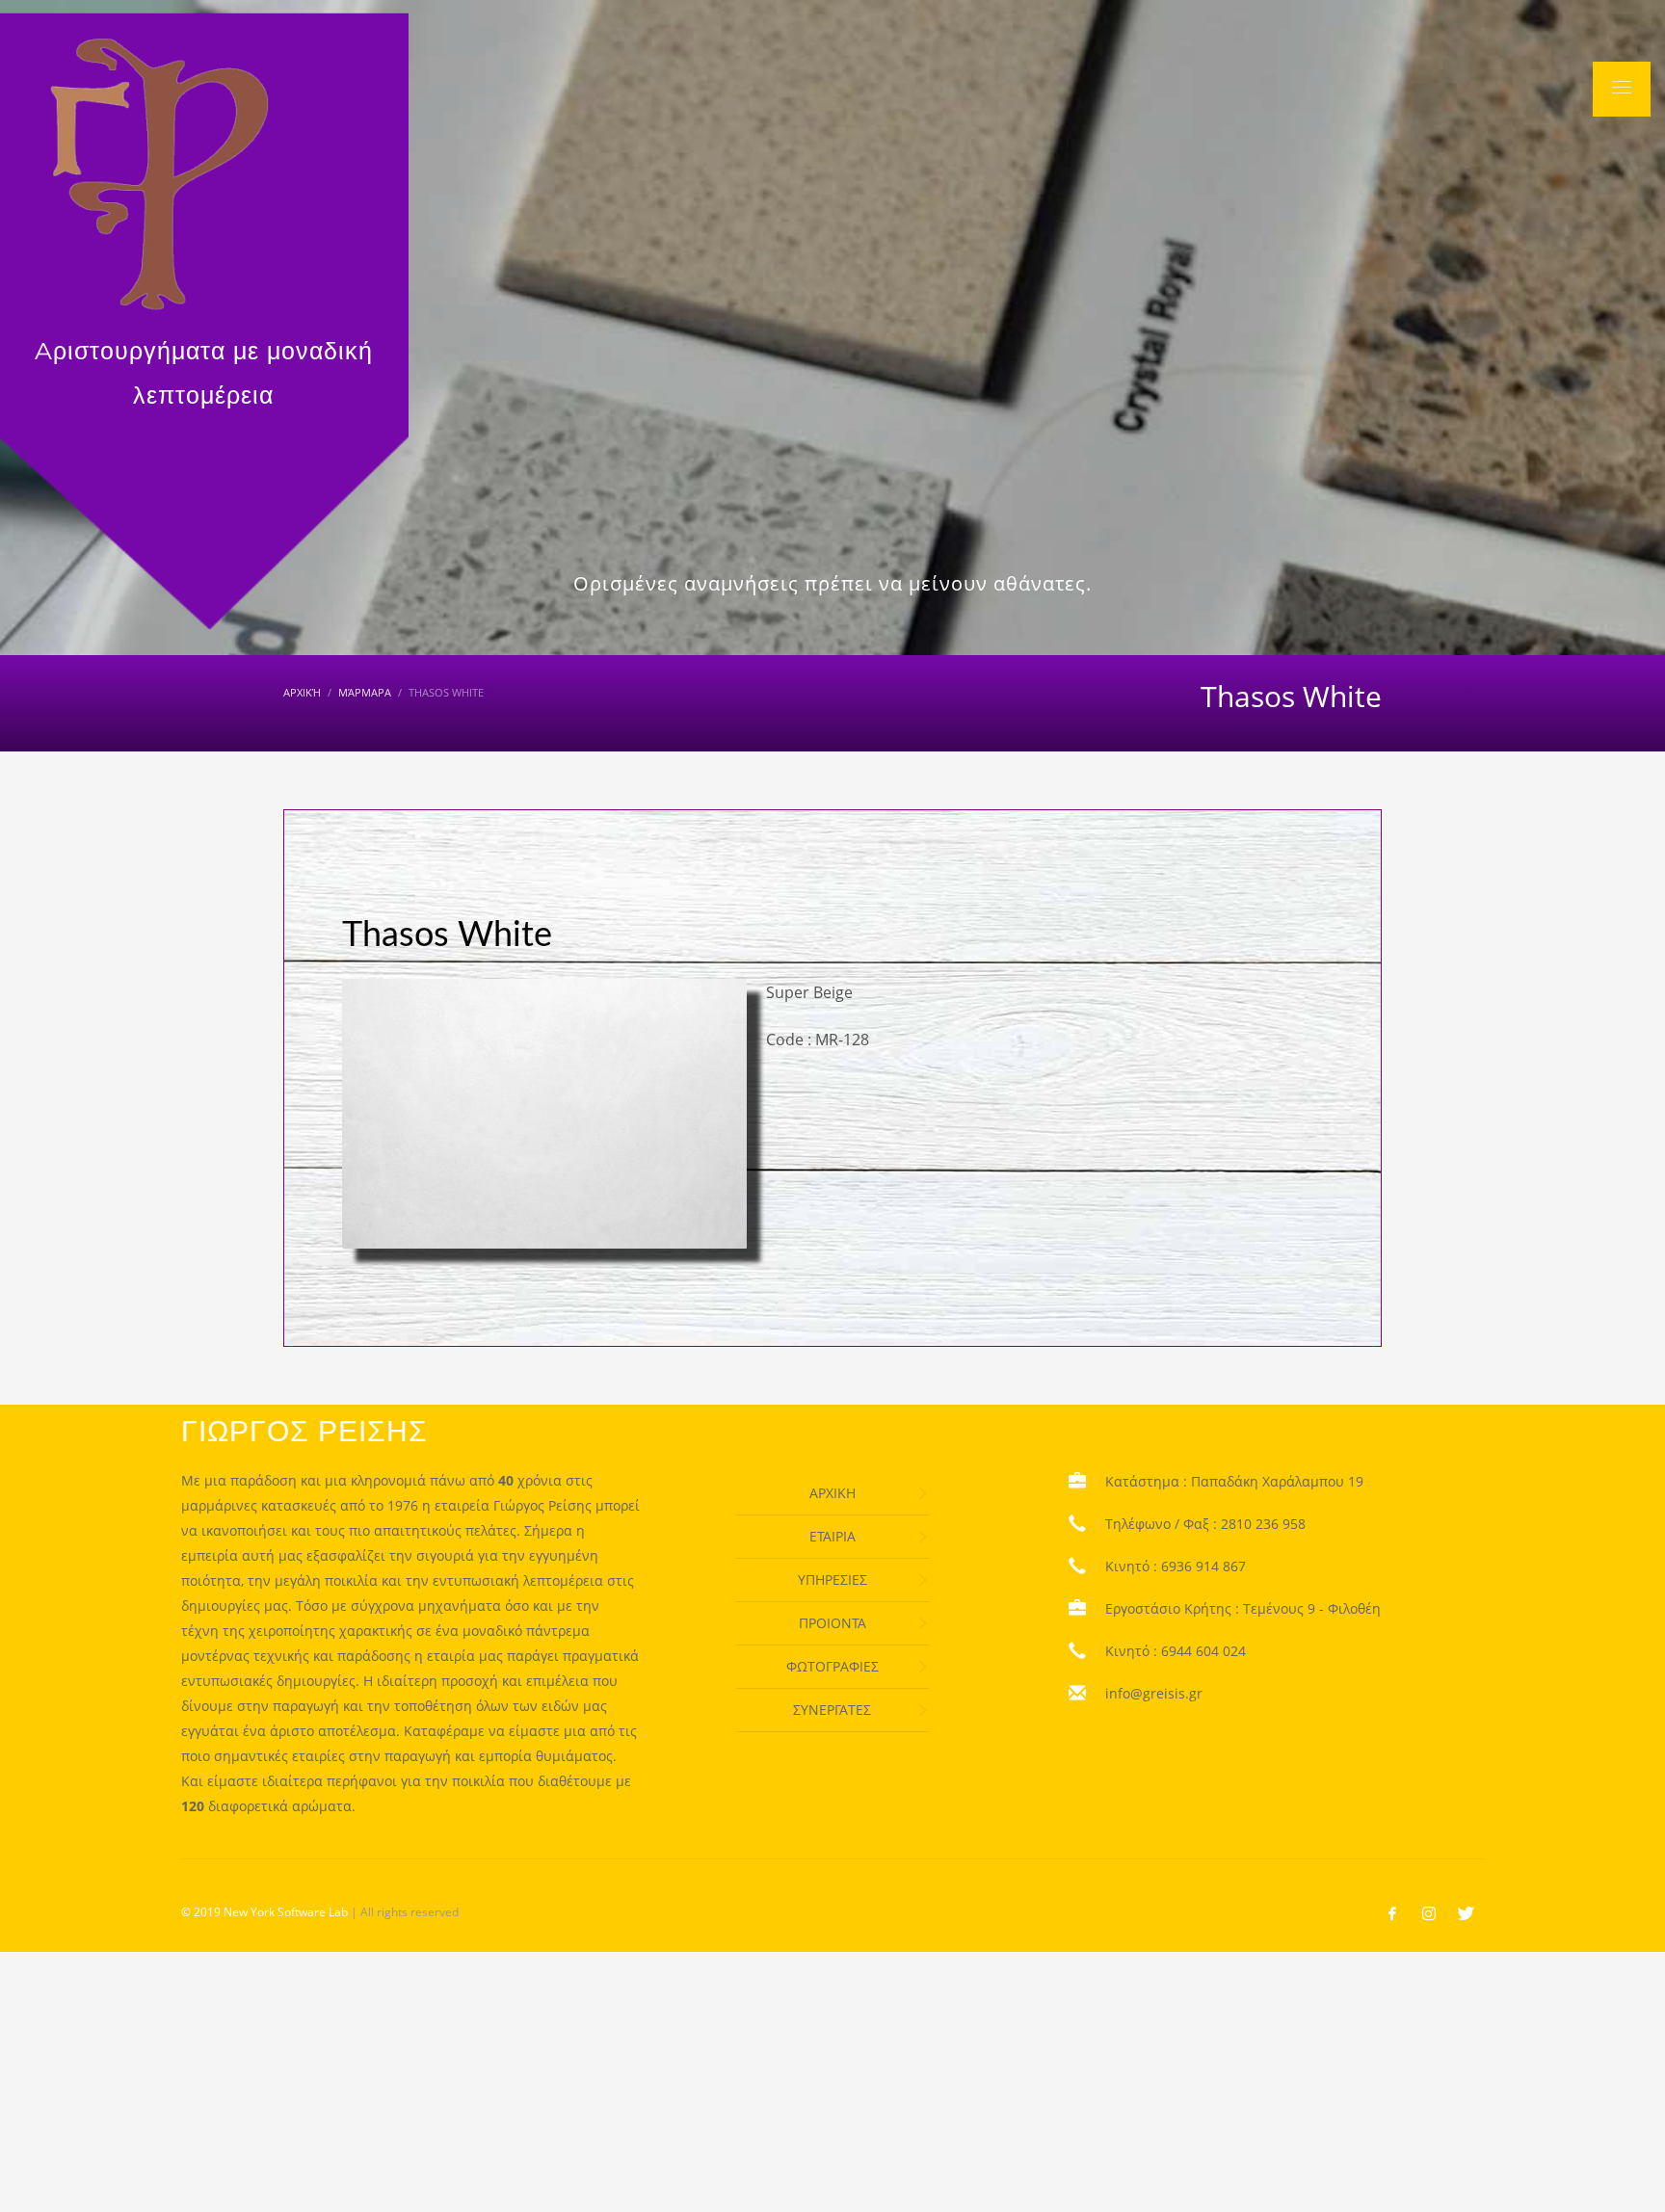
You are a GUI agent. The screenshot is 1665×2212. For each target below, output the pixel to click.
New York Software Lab (286, 1912)
